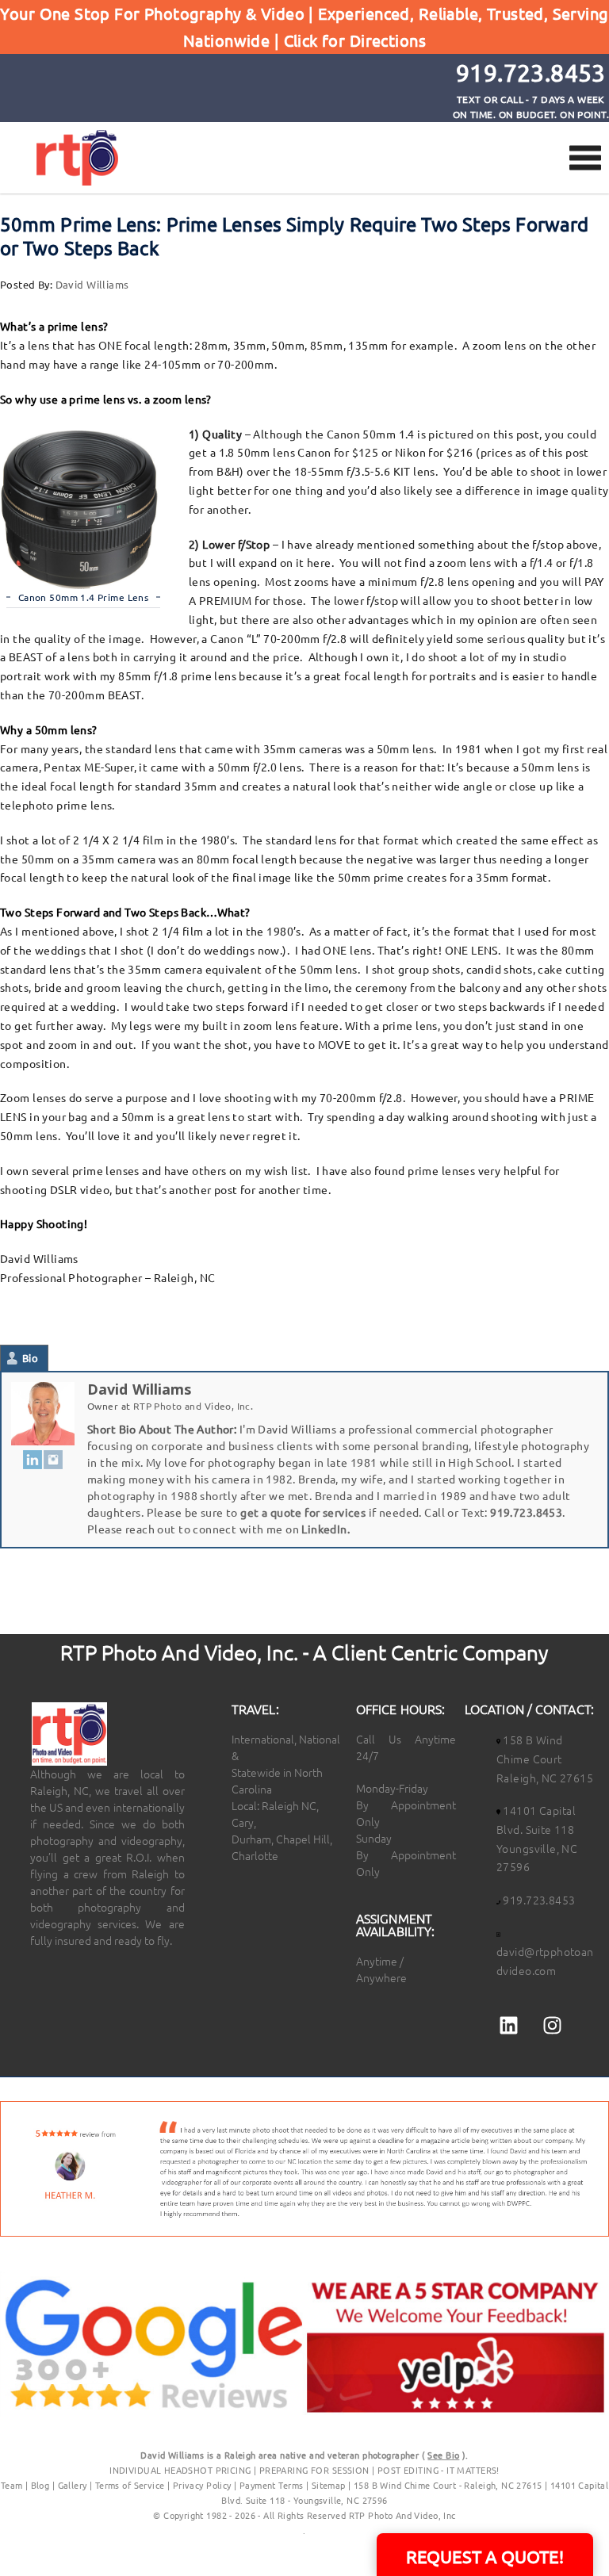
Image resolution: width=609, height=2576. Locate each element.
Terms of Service (130, 2485)
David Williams (92, 284)
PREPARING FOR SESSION (314, 2470)
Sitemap (329, 2485)
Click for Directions (355, 40)
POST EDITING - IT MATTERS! (439, 2470)
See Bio (443, 2455)
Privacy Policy (203, 2485)
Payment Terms (271, 2485)
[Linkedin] (508, 2025)
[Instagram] (53, 1459)
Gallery (73, 2485)
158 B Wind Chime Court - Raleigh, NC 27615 (448, 2485)
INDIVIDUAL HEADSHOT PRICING (180, 2470)
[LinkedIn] (33, 1459)
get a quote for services (303, 1512)
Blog (40, 2485)
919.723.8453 (526, 1512)
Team (12, 2485)
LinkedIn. (326, 1529)
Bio (30, 1358)
